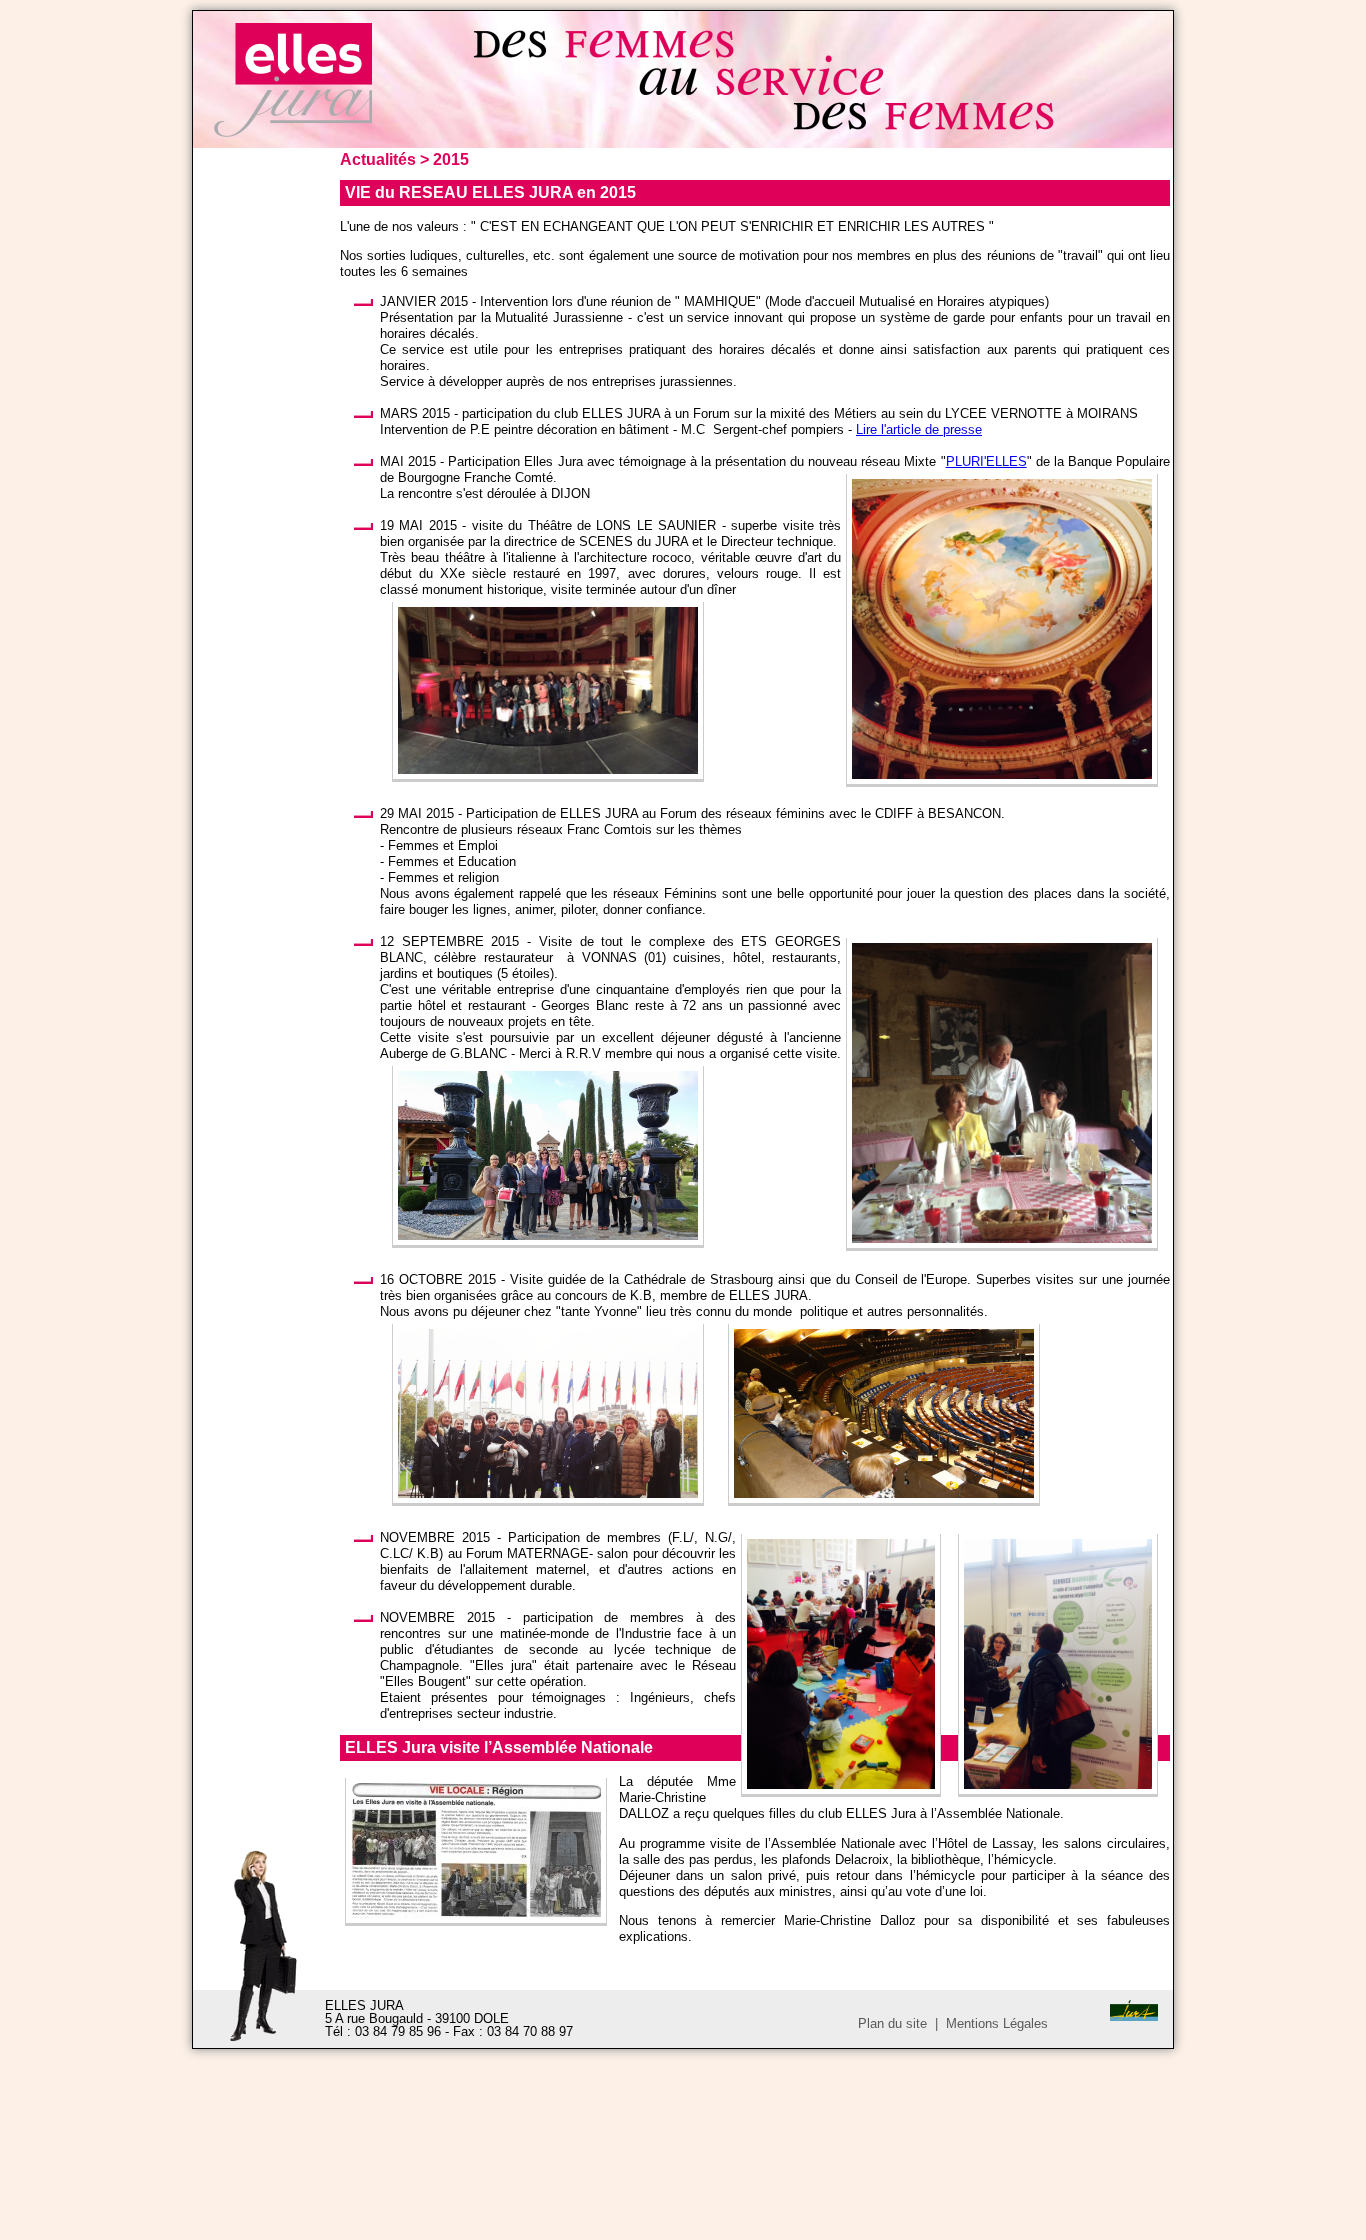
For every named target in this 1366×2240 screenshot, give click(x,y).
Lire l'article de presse (919, 429)
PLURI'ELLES (986, 461)
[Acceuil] (293, 132)
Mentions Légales (997, 2023)
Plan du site (892, 2023)
